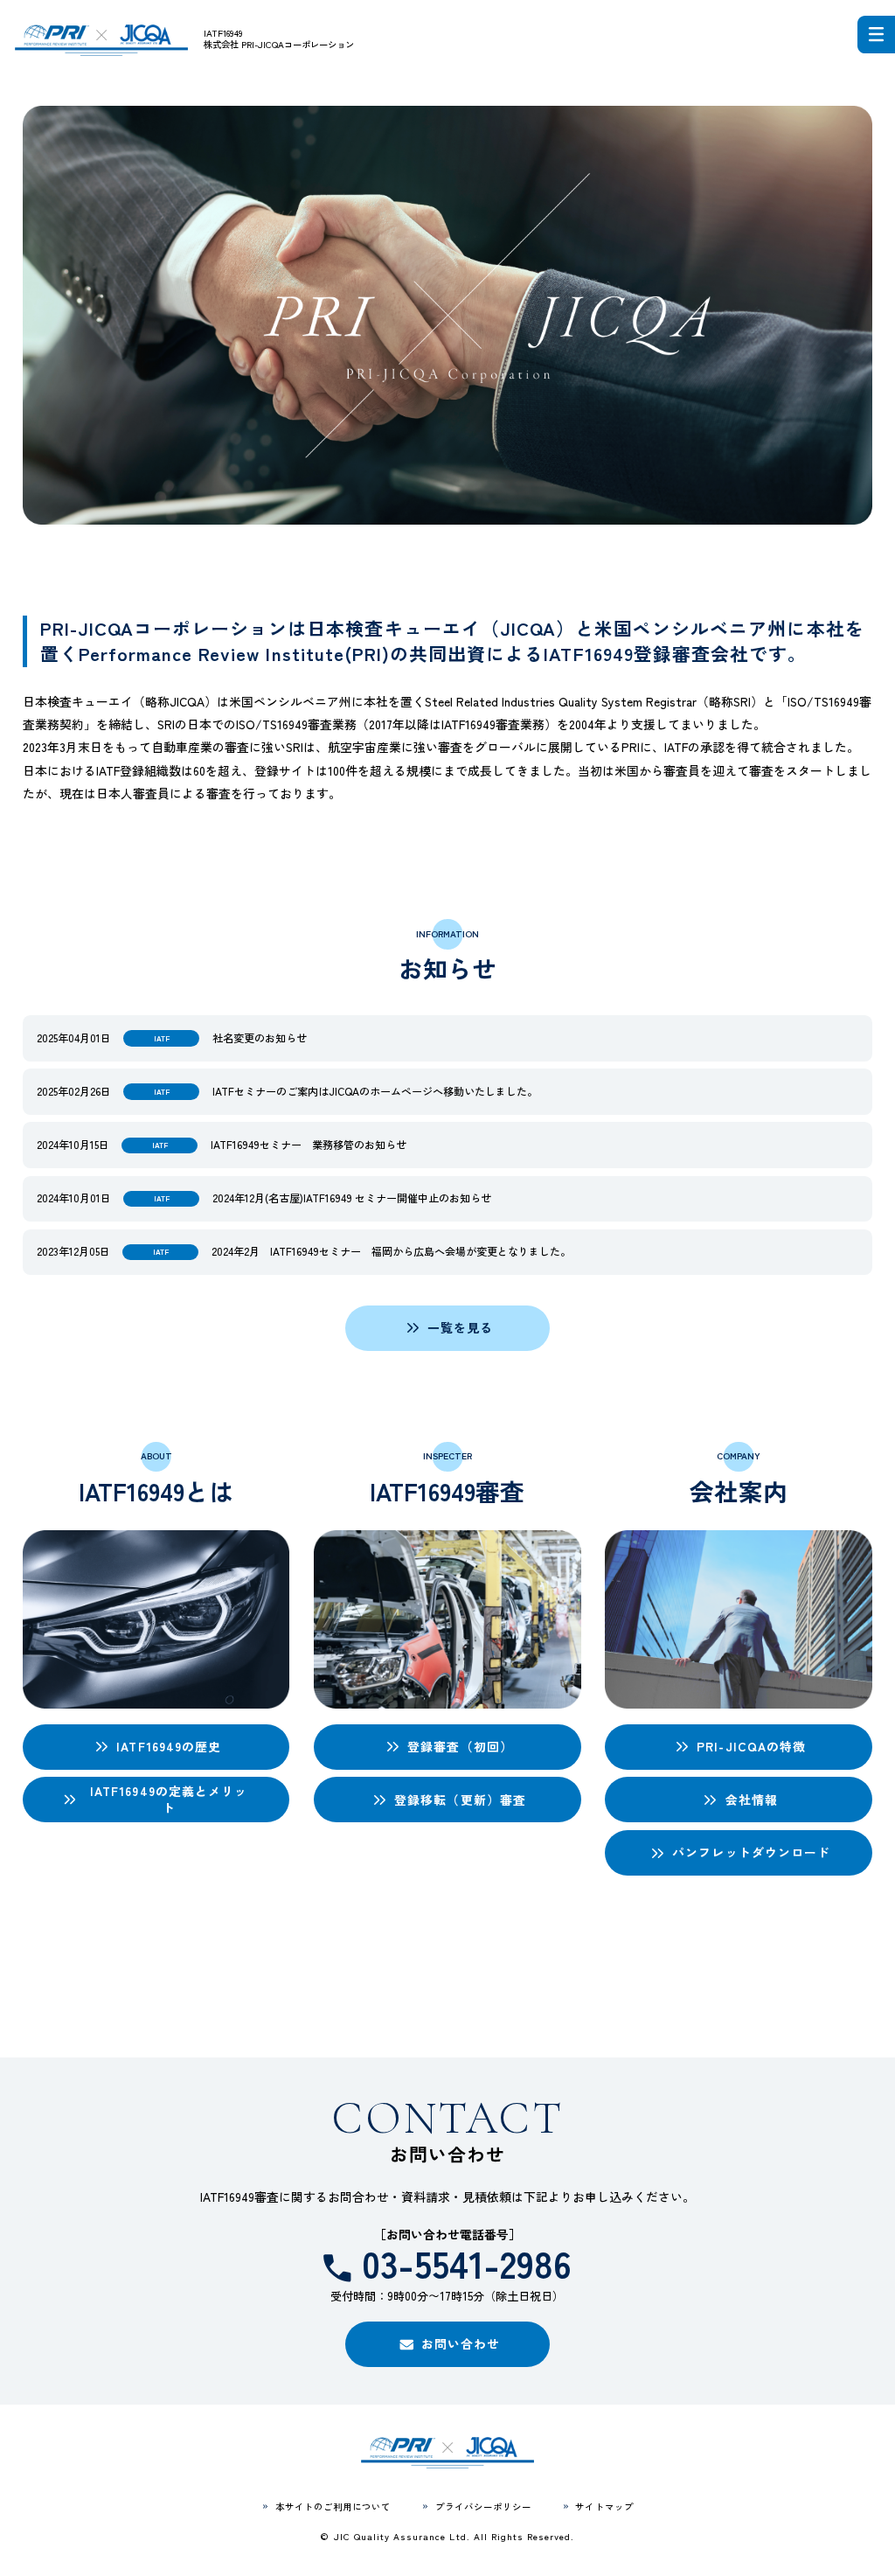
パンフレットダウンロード (751, 1852)
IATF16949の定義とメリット (169, 1799)
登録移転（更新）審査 (460, 1800)
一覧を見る (461, 1327)
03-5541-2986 (467, 2264)
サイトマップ (604, 2506)
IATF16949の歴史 (169, 1746)
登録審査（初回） (460, 1746)
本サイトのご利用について (333, 2506)
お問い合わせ (461, 2343)
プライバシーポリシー (483, 2506)
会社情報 (752, 1800)
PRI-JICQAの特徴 (751, 1746)
